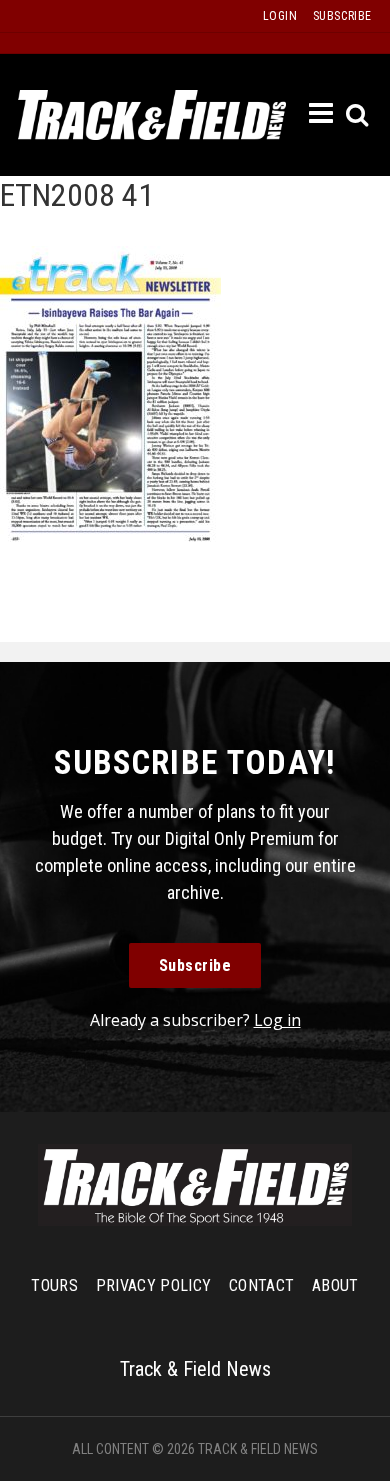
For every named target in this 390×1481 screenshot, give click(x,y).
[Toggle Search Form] (358, 115)
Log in (277, 1020)
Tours (54, 1285)
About (335, 1285)
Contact (261, 1285)
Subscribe (195, 965)
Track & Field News (152, 115)
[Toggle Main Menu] (322, 114)
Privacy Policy (153, 1285)
